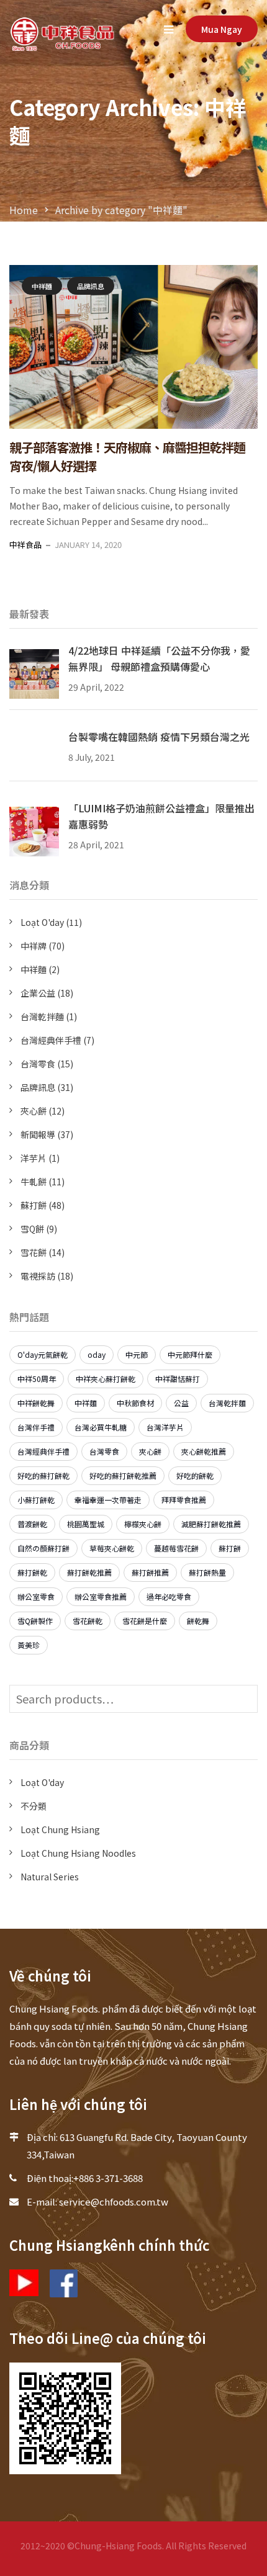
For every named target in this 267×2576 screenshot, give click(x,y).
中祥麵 (42, 286)
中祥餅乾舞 (36, 1403)
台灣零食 (38, 1064)
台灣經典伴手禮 (51, 1040)
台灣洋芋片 (165, 1427)
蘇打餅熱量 (207, 1572)
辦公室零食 (36, 1596)
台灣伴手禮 (36, 1427)
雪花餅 (34, 1252)
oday (97, 1354)
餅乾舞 (198, 1621)
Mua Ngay (222, 29)
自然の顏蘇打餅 (43, 1548)
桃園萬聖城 (86, 1524)
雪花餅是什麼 (145, 1621)
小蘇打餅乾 (36, 1500)
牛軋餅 (34, 1182)
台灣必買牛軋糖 (101, 1427)
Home (24, 210)
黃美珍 (29, 1645)
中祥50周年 (37, 1379)
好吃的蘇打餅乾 (43, 1475)
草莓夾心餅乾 (112, 1548)
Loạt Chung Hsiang (60, 1829)
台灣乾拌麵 (42, 1016)
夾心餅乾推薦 (204, 1451)
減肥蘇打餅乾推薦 (211, 1524)
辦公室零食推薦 (101, 1596)
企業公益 (38, 993)
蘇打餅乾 (32, 1572)
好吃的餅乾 (195, 1475)
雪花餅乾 (88, 1621)
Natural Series (50, 1877)
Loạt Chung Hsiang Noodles (78, 1853)
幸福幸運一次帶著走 (108, 1500)
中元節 (137, 1354)
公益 (181, 1403)
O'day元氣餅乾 (43, 1354)
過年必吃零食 (169, 1596)
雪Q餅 (32, 1229)
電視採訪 (38, 1276)
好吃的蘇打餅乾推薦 (123, 1475)
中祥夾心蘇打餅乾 (106, 1379)
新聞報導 (38, 1134)
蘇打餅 (34, 1205)
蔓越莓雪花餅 (176, 1548)
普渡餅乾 (32, 1524)
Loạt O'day (42, 922)
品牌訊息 (91, 286)
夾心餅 (34, 1111)
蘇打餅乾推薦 (89, 1572)
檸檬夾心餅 (143, 1524)
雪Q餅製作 (35, 1621)
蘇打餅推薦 (150, 1572)
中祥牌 (34, 946)
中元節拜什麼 (190, 1354)
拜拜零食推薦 (184, 1500)
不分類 (34, 1806)
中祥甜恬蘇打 (178, 1379)
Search (245, 1699)
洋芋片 (34, 1158)
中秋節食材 (135, 1403)
